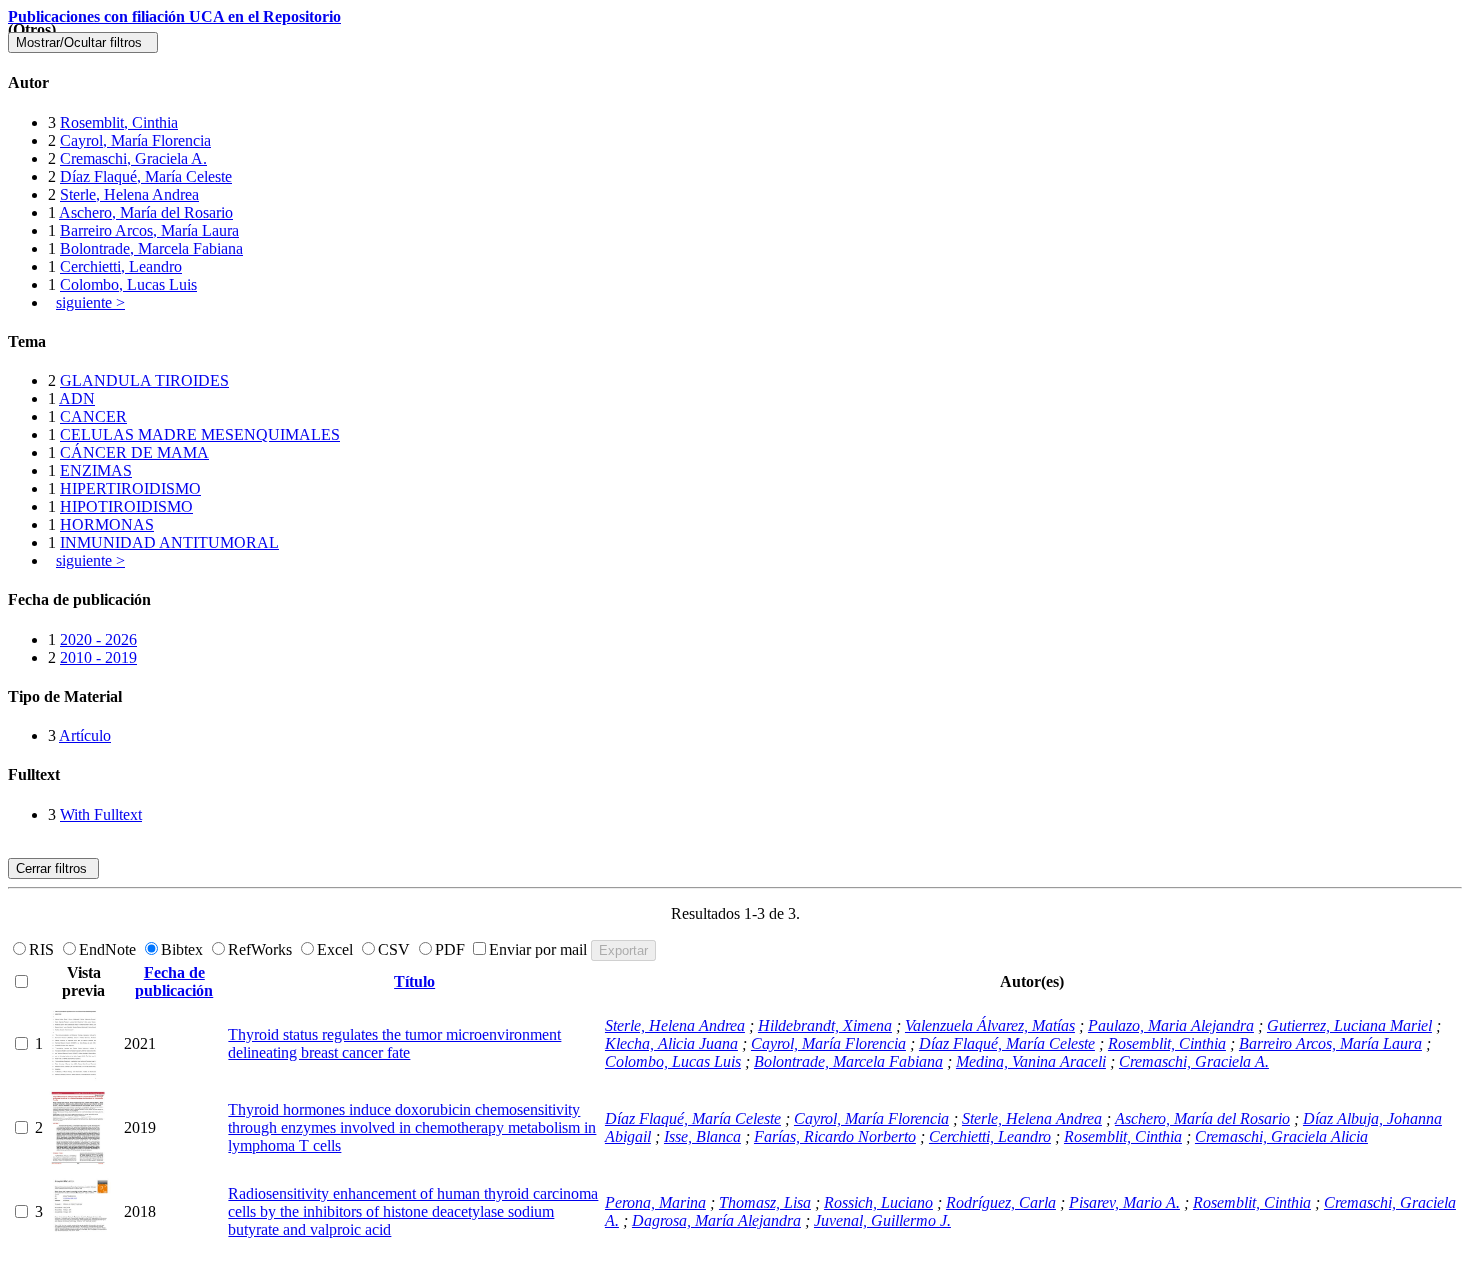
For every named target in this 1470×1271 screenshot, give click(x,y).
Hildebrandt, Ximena (825, 1025)
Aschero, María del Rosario (146, 212)
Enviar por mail (540, 949)
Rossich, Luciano (878, 1202)
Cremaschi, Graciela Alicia (1281, 1136)
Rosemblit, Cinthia (119, 122)
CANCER (93, 416)
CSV (396, 949)
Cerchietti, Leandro (121, 266)
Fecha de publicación (174, 981)
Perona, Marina (655, 1202)
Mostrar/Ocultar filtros (83, 42)
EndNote (109, 949)
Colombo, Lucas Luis (128, 284)
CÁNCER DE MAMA (134, 452)
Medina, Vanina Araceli (1031, 1061)
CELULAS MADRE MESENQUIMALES (200, 434)
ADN (77, 398)
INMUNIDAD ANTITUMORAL (169, 542)
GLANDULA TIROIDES (144, 380)
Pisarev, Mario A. (1124, 1202)
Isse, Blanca (702, 1136)
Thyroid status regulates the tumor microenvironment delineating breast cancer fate (394, 1043)
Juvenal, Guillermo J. (882, 1220)
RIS (43, 949)
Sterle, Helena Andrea (129, 194)
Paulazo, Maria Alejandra (1171, 1025)
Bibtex (184, 949)
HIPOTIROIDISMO (126, 506)
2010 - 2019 (98, 657)
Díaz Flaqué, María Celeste (146, 176)
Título (414, 981)
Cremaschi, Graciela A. (133, 158)
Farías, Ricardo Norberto (835, 1136)
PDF (452, 949)
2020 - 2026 (98, 639)
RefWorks (262, 949)
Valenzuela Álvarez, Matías (990, 1025)
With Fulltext (101, 814)
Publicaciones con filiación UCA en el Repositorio (174, 16)
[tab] (735, 83)
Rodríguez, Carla (1001, 1202)
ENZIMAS (96, 470)
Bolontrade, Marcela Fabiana (151, 248)
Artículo (85, 735)
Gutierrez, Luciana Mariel (1349, 1025)
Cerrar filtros (53, 868)
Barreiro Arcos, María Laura (149, 230)
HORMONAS (107, 524)
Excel (337, 949)
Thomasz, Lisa (765, 1202)
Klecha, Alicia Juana (671, 1043)
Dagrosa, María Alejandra (716, 1220)
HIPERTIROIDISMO (130, 488)
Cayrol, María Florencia (135, 140)
